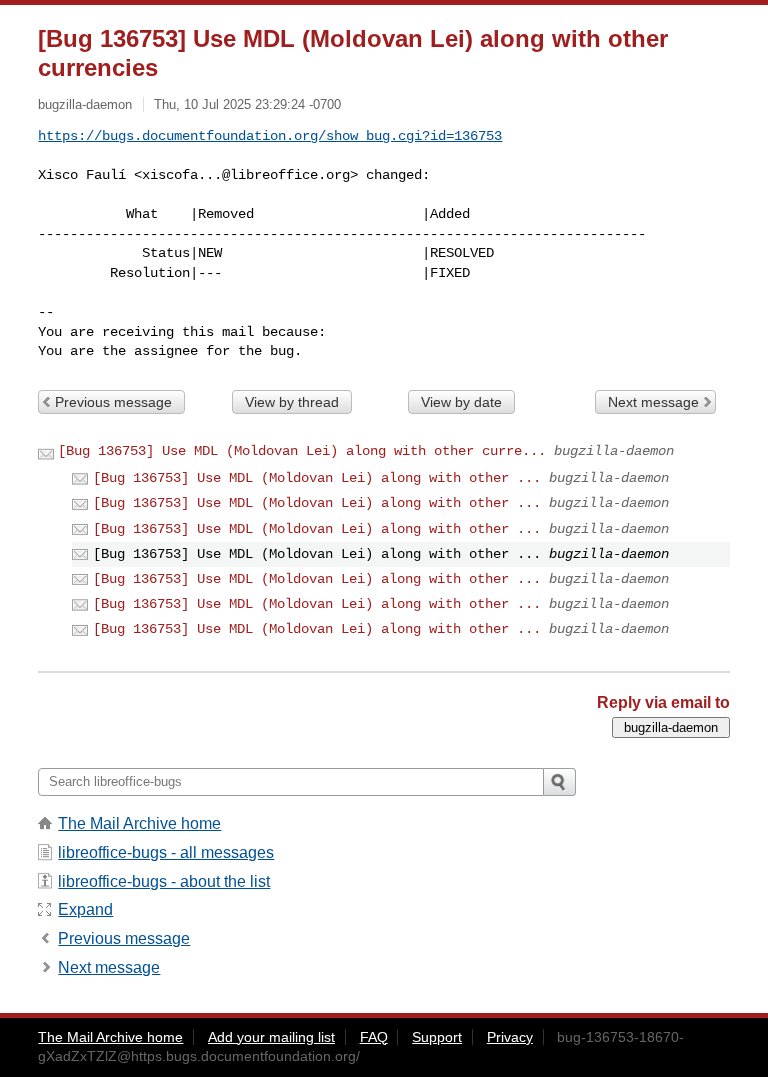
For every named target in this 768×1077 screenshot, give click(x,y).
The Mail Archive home (139, 823)
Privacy (510, 1037)
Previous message (113, 402)
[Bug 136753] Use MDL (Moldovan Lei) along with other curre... (302, 451)
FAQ (374, 1037)
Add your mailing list (271, 1037)
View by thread (292, 402)
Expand (85, 909)
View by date (461, 402)
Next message (653, 402)
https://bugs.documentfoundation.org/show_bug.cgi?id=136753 (270, 136)
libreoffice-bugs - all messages (166, 852)
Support (437, 1037)
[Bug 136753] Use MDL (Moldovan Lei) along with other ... (317, 478)
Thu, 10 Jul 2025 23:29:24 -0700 (247, 104)
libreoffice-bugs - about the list (164, 881)
